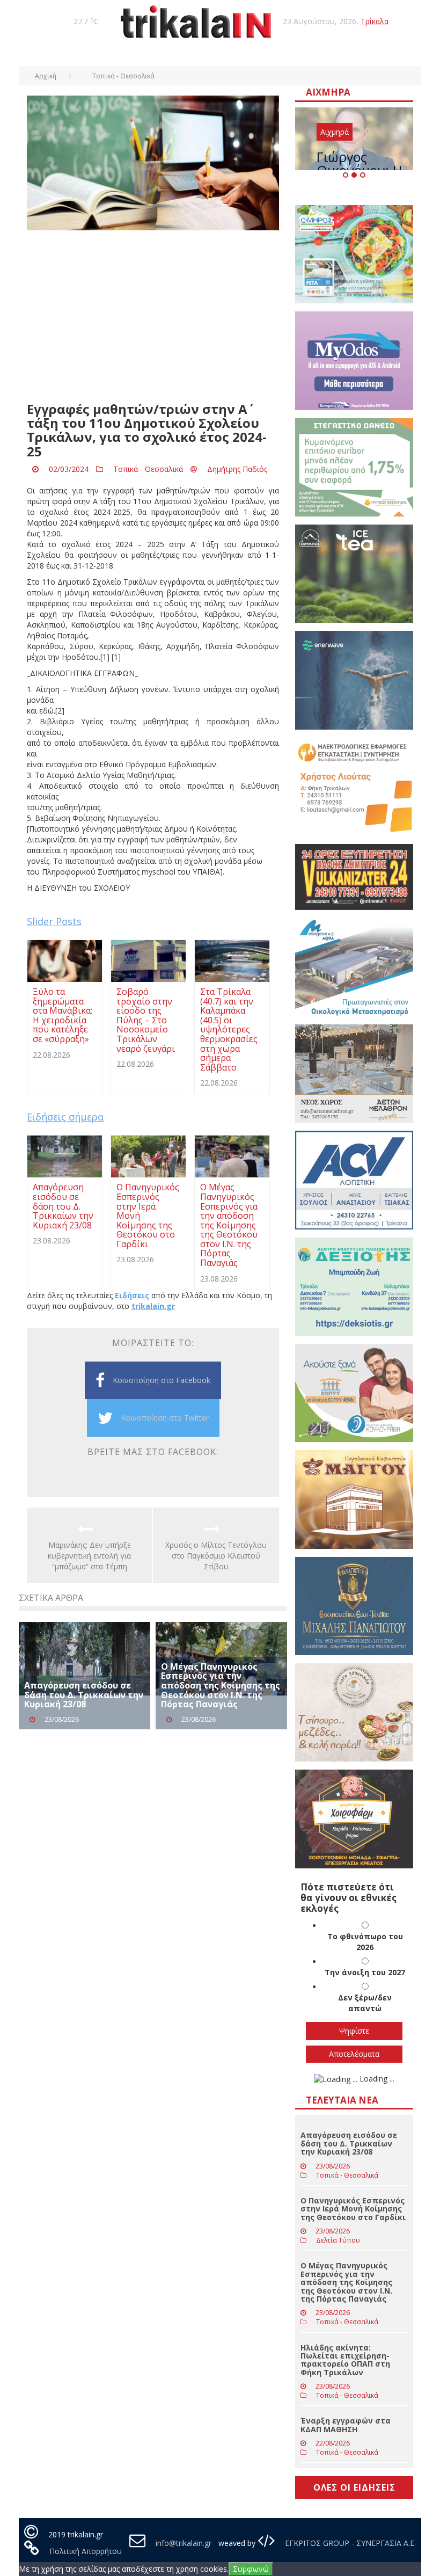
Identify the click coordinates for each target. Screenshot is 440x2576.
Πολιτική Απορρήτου (86, 2551)
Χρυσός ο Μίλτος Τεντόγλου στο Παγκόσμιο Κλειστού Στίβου (216, 1556)
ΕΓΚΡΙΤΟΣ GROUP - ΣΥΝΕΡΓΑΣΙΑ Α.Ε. (349, 2543)
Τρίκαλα (375, 21)
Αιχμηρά (335, 132)
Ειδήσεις (132, 1295)
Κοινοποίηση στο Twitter (165, 1418)
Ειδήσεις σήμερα (65, 1117)
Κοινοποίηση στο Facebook (162, 1380)
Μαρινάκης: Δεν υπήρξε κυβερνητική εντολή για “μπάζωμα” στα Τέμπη (89, 1556)
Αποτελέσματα (354, 2054)
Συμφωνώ (251, 2569)
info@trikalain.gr (184, 2543)
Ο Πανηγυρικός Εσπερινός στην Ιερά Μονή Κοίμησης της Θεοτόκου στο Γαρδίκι (353, 2209)
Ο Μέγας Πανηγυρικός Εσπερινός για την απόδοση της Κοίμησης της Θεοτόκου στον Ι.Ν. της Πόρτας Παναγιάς (221, 1685)
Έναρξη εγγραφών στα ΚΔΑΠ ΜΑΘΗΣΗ (346, 2425)
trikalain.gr (153, 1306)
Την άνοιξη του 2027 (365, 1972)
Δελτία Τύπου (338, 2240)
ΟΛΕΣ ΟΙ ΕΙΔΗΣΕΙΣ (354, 2487)
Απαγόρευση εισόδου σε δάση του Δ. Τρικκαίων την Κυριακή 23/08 (84, 1695)
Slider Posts (54, 921)
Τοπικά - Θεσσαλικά (148, 469)
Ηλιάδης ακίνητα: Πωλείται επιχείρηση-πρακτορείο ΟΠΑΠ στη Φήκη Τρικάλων (345, 2360)
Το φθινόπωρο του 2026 (365, 1942)
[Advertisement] (153, 316)
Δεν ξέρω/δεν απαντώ (365, 2003)
